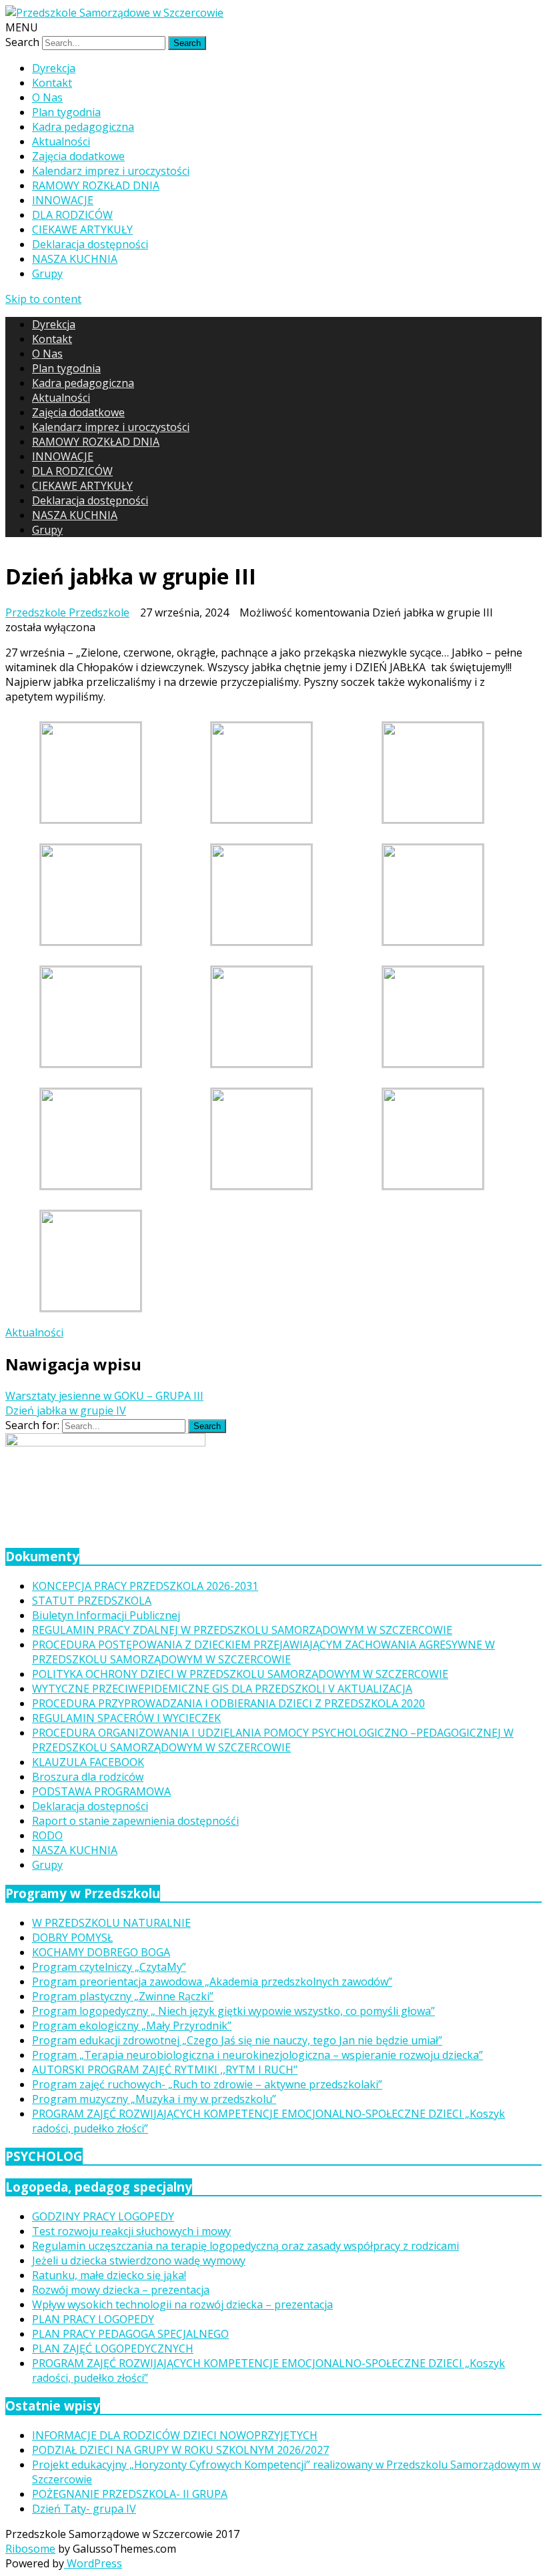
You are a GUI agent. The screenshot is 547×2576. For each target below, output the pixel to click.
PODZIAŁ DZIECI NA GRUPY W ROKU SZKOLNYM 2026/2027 (180, 2450)
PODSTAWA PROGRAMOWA (101, 1791)
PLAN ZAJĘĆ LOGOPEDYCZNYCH (113, 2348)
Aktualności (61, 141)
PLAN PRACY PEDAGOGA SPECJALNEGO (130, 2334)
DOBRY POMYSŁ (72, 1938)
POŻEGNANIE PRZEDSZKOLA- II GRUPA (130, 2494)
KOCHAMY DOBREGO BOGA (101, 1952)
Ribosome (30, 2549)
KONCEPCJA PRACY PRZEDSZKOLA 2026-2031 (145, 1586)
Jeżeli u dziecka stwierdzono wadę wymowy (139, 2260)
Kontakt (52, 83)
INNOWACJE (63, 200)
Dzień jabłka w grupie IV (66, 1410)
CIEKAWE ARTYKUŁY (82, 230)
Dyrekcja (54, 68)
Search (22, 42)
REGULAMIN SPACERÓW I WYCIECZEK (126, 1718)
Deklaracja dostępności (90, 244)
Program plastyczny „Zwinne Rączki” (123, 1996)
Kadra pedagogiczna (83, 127)
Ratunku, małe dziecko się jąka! (109, 2275)
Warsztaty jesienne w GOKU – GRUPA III (104, 1396)
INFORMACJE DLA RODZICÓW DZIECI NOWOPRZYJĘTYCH (175, 2435)
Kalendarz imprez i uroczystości (111, 171)
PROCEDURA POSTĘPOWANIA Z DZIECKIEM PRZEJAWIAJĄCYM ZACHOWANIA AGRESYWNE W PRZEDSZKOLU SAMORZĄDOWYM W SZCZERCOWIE (263, 1652)
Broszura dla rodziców (88, 1777)
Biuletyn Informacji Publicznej (106, 1615)
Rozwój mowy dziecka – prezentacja (121, 2290)
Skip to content (43, 299)
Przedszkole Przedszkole (67, 612)
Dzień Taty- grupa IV (84, 2509)
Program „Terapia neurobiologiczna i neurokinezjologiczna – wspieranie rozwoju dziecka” (257, 2055)
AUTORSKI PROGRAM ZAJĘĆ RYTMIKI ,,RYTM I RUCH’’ (165, 2070)
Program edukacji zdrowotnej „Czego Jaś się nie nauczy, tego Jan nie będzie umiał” (237, 2040)
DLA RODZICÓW (72, 215)
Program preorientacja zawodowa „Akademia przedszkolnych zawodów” (212, 1982)
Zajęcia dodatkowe (78, 156)
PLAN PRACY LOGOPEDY (93, 2319)
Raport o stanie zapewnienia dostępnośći (135, 1821)
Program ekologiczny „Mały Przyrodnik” (132, 2026)
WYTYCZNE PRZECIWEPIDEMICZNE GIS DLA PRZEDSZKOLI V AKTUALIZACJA (222, 1689)
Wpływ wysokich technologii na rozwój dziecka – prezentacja (182, 2304)
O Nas (47, 97)
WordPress (93, 2563)
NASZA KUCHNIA (75, 259)
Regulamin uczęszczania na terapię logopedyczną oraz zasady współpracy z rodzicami (245, 2246)
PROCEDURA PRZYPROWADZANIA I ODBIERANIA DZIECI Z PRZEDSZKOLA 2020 (228, 1703)
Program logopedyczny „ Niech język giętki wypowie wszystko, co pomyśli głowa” (233, 2011)
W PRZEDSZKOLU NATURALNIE (111, 1923)
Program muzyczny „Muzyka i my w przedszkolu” (154, 2099)
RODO (47, 1835)
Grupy (47, 274)
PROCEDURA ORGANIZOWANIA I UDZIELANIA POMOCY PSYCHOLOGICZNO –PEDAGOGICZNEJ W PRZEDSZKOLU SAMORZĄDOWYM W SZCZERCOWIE (273, 1740)
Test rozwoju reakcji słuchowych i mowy (131, 2231)
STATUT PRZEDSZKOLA (92, 1601)
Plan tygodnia (66, 112)
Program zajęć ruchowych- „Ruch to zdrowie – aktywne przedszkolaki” (207, 2084)
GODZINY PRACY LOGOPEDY (103, 2216)
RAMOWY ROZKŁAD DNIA (96, 185)
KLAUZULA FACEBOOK (88, 1762)
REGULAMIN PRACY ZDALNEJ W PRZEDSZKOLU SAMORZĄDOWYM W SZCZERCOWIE (242, 1630)
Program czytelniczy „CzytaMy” (109, 1967)
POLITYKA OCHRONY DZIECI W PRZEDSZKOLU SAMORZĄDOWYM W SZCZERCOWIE (240, 1674)
